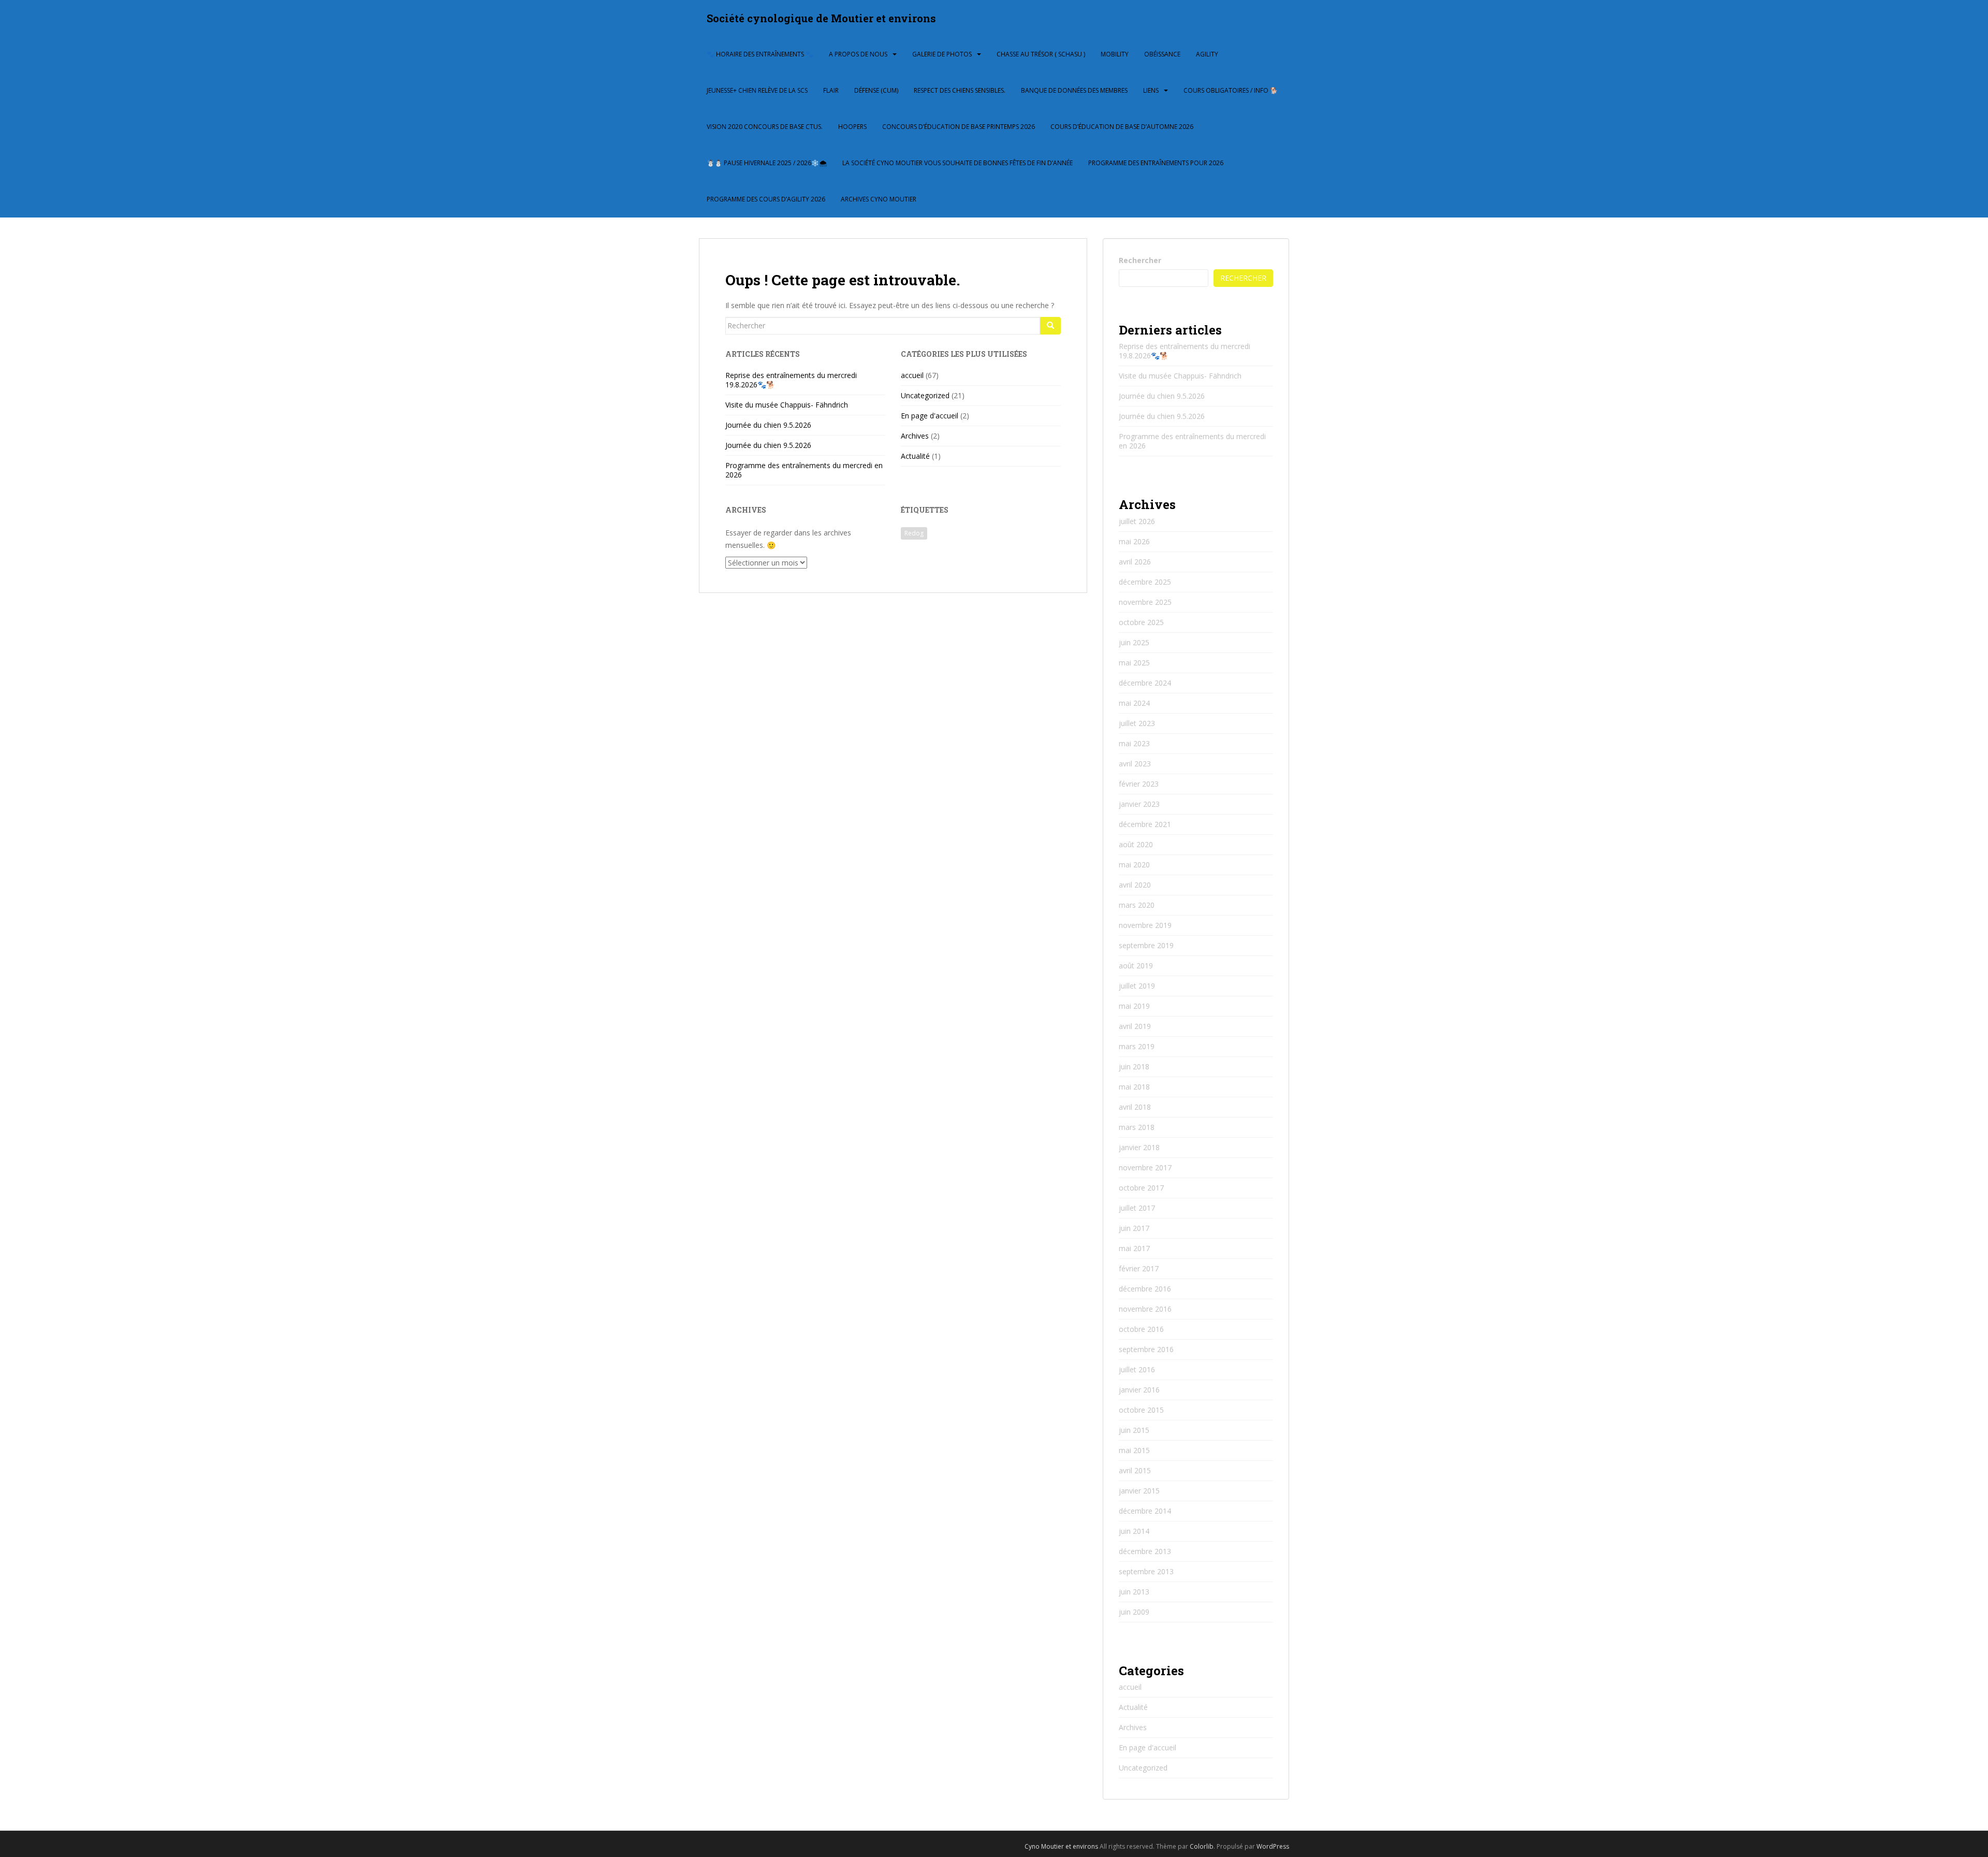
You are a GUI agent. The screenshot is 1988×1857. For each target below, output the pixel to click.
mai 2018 (1134, 1087)
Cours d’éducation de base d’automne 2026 (1122, 127)
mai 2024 (1134, 703)
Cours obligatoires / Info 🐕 (1231, 90)
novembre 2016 (1145, 1309)
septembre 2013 (1146, 1571)
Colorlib (1202, 1846)
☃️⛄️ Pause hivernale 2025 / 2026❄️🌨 (767, 163)
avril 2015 (1135, 1470)
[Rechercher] (1050, 326)
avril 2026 (1135, 562)
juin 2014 (1134, 1531)
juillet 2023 (1137, 723)
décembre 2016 (1145, 1289)
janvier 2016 (1139, 1390)
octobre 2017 (1141, 1188)
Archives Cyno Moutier (879, 199)
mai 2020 (1134, 865)
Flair (831, 90)
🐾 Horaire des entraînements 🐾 (760, 54)
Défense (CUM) (876, 90)
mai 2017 (1134, 1248)
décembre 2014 (1145, 1511)
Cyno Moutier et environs (1062, 1846)
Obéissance (1162, 54)
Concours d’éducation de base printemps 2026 (959, 127)
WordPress (1273, 1846)
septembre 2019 (1146, 945)
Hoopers (852, 127)
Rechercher (1140, 260)
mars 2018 (1137, 1127)
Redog (914, 533)
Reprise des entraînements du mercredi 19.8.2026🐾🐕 (791, 380)
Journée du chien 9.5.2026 (768, 425)
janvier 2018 (1139, 1147)
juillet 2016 (1137, 1369)
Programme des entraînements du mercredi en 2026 (804, 470)
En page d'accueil (930, 416)
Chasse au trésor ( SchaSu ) (1041, 54)
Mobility (1115, 54)
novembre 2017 (1145, 1167)
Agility (1207, 54)
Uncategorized (925, 395)
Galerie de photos (942, 54)
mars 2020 (1137, 905)
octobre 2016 (1141, 1329)
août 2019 (1136, 966)
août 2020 (1136, 844)
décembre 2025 (1145, 582)
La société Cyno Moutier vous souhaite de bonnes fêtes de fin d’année (958, 163)
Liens (1151, 90)
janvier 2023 (1139, 804)
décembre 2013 (1145, 1551)
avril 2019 (1135, 1026)
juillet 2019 (1137, 986)
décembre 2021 (1145, 824)
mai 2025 (1134, 663)
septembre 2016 (1146, 1349)
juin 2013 (1134, 1592)
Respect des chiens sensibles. (960, 90)
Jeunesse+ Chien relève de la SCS (757, 90)
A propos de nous (858, 54)
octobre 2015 (1141, 1410)
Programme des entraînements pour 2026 (1156, 163)
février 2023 (1139, 784)
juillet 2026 (1137, 521)
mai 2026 (1134, 541)
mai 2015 (1134, 1450)
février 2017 (1139, 1268)
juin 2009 (1134, 1612)
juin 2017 (1134, 1228)
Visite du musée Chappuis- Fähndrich (787, 405)
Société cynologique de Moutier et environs (821, 18)
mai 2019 (1134, 1006)
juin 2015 (1134, 1430)
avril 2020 (1135, 885)
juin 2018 (1134, 1067)
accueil (912, 375)
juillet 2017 (1137, 1208)
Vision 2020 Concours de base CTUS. (765, 127)
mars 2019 (1137, 1046)
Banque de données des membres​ (1074, 90)
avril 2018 (1135, 1107)
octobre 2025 (1141, 622)
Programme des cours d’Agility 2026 (766, 199)
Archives (915, 436)
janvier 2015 (1139, 1491)
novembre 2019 (1145, 925)
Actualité (915, 456)
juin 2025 (1134, 642)
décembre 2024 (1145, 683)
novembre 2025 (1145, 602)
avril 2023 (1135, 764)
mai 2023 (1134, 743)
